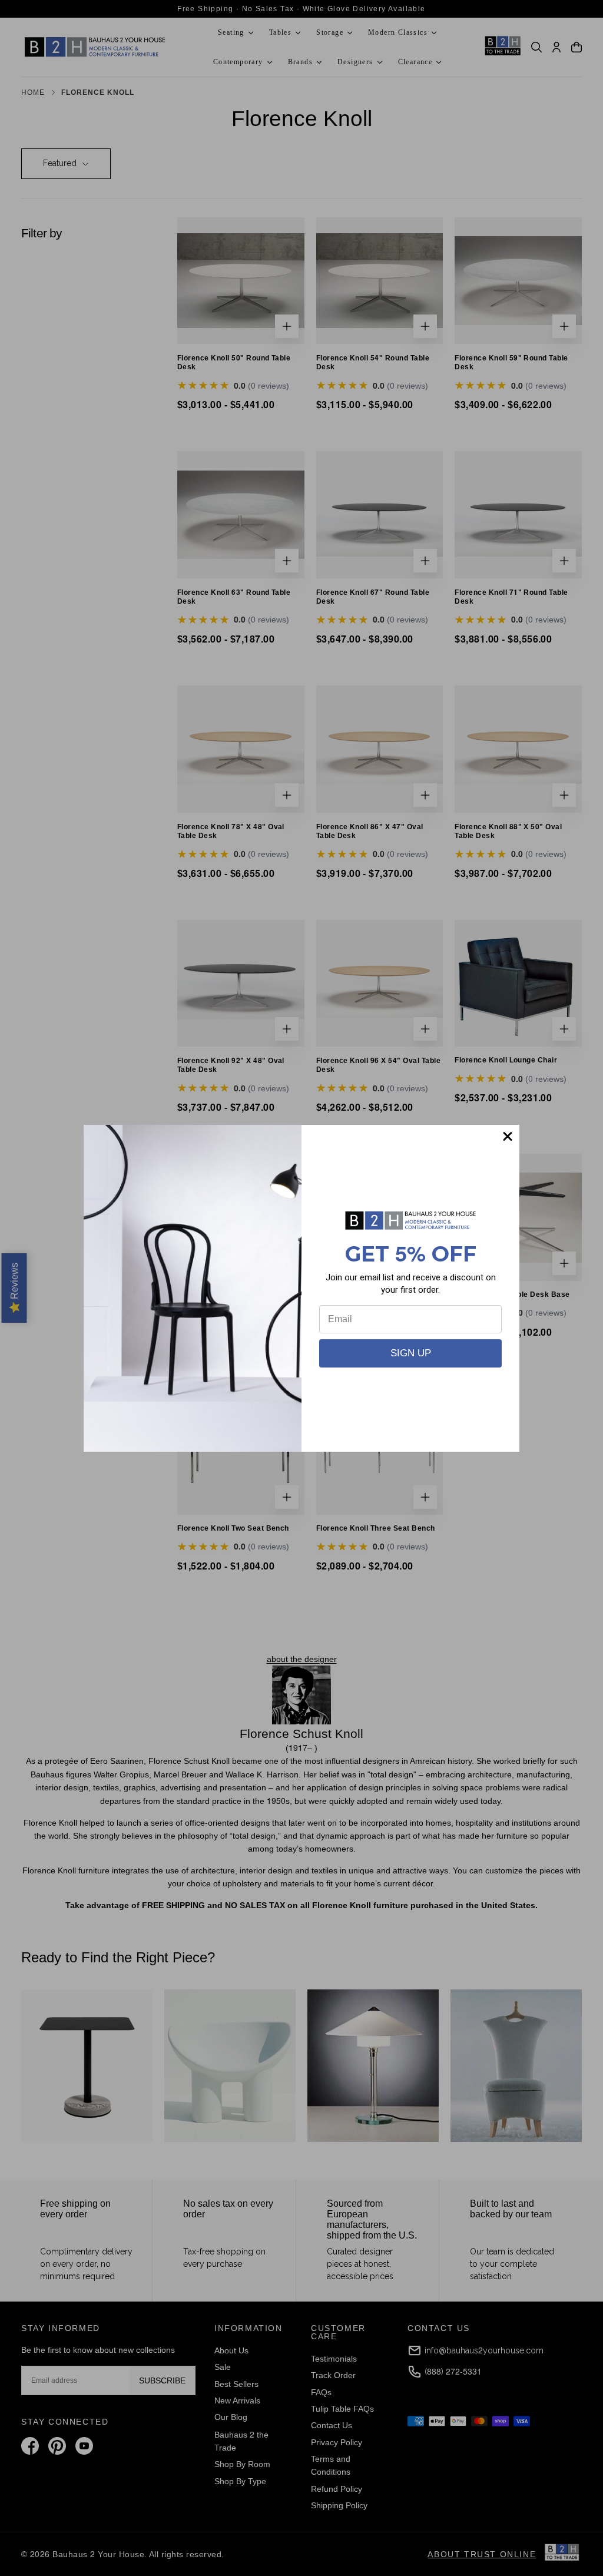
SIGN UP (411, 1353)
